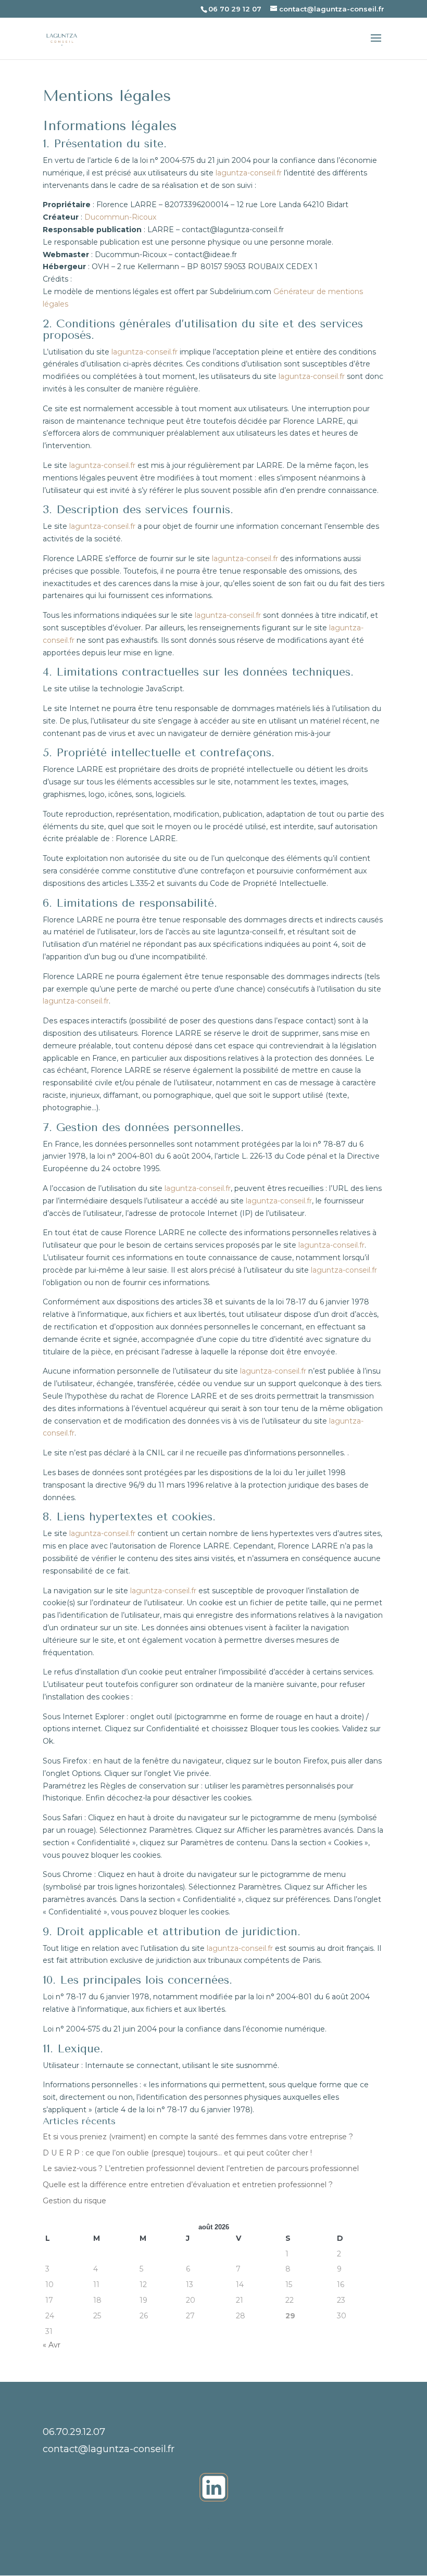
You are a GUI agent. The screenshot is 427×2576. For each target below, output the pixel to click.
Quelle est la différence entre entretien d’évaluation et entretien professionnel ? (188, 2185)
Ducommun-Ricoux (120, 217)
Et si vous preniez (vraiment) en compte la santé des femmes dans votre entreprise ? (198, 2137)
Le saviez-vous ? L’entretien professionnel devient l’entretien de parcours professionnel (201, 2168)
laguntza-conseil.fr (249, 173)
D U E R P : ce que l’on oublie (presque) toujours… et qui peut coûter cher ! (177, 2153)
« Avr (52, 2345)
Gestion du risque (74, 2201)
